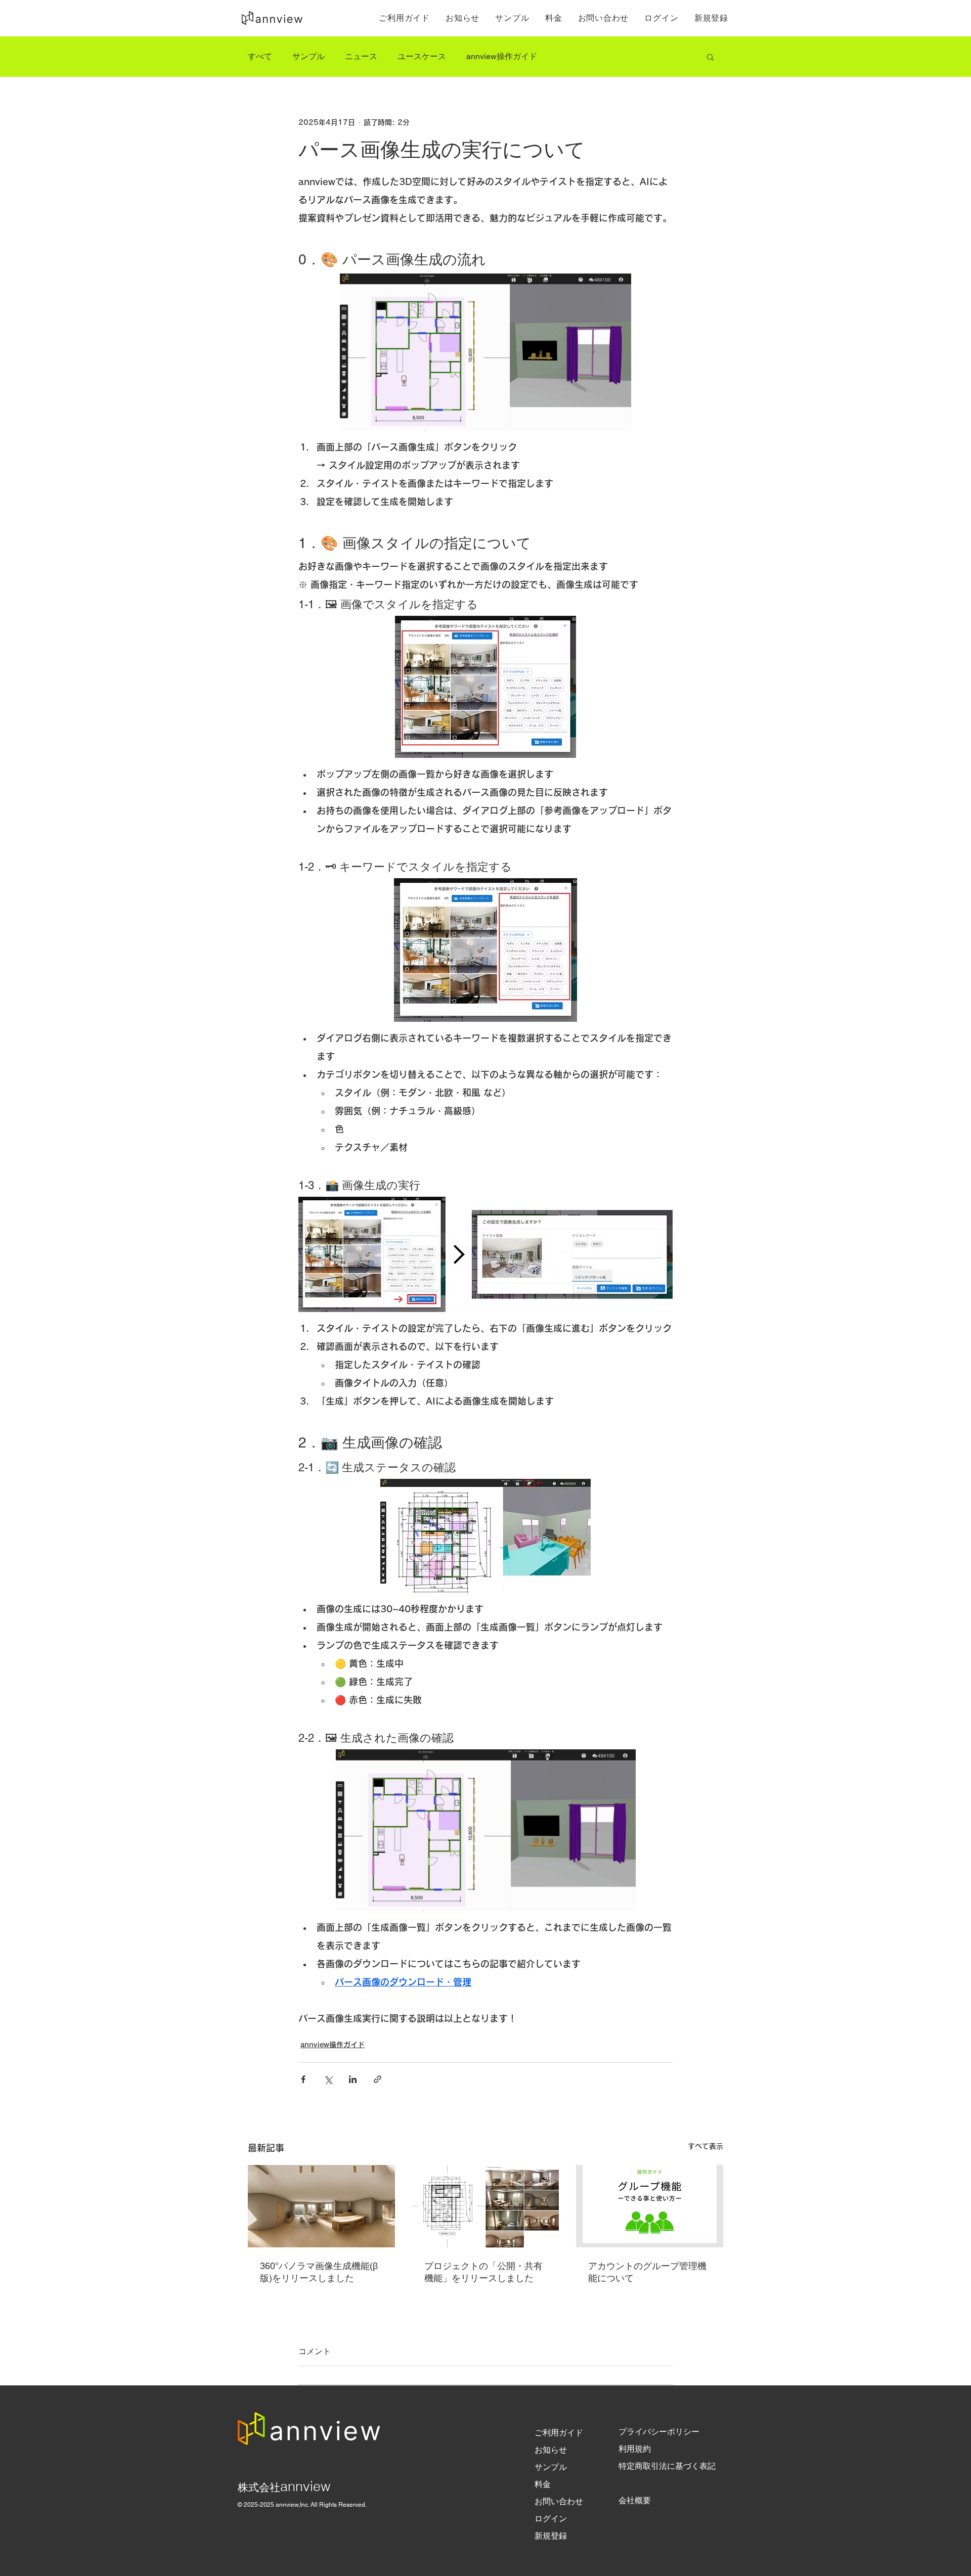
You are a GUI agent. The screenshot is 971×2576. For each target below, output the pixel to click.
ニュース (361, 56)
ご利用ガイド (559, 2433)
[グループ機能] (650, 2206)
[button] (710, 57)
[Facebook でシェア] (303, 2079)
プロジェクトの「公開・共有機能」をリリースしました (483, 2272)
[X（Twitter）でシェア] (328, 2079)
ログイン (551, 2519)
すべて (260, 56)
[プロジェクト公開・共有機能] (486, 2206)
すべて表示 (705, 2146)
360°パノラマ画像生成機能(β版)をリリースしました (319, 2272)
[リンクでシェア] (378, 2079)
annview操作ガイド (502, 56)
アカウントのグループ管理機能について (647, 2272)
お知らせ (551, 2450)
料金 (543, 2484)
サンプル (308, 56)
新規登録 (551, 2536)
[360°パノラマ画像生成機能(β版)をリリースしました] (321, 2206)
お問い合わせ (559, 2501)
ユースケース (422, 56)
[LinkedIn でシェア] (353, 2079)
